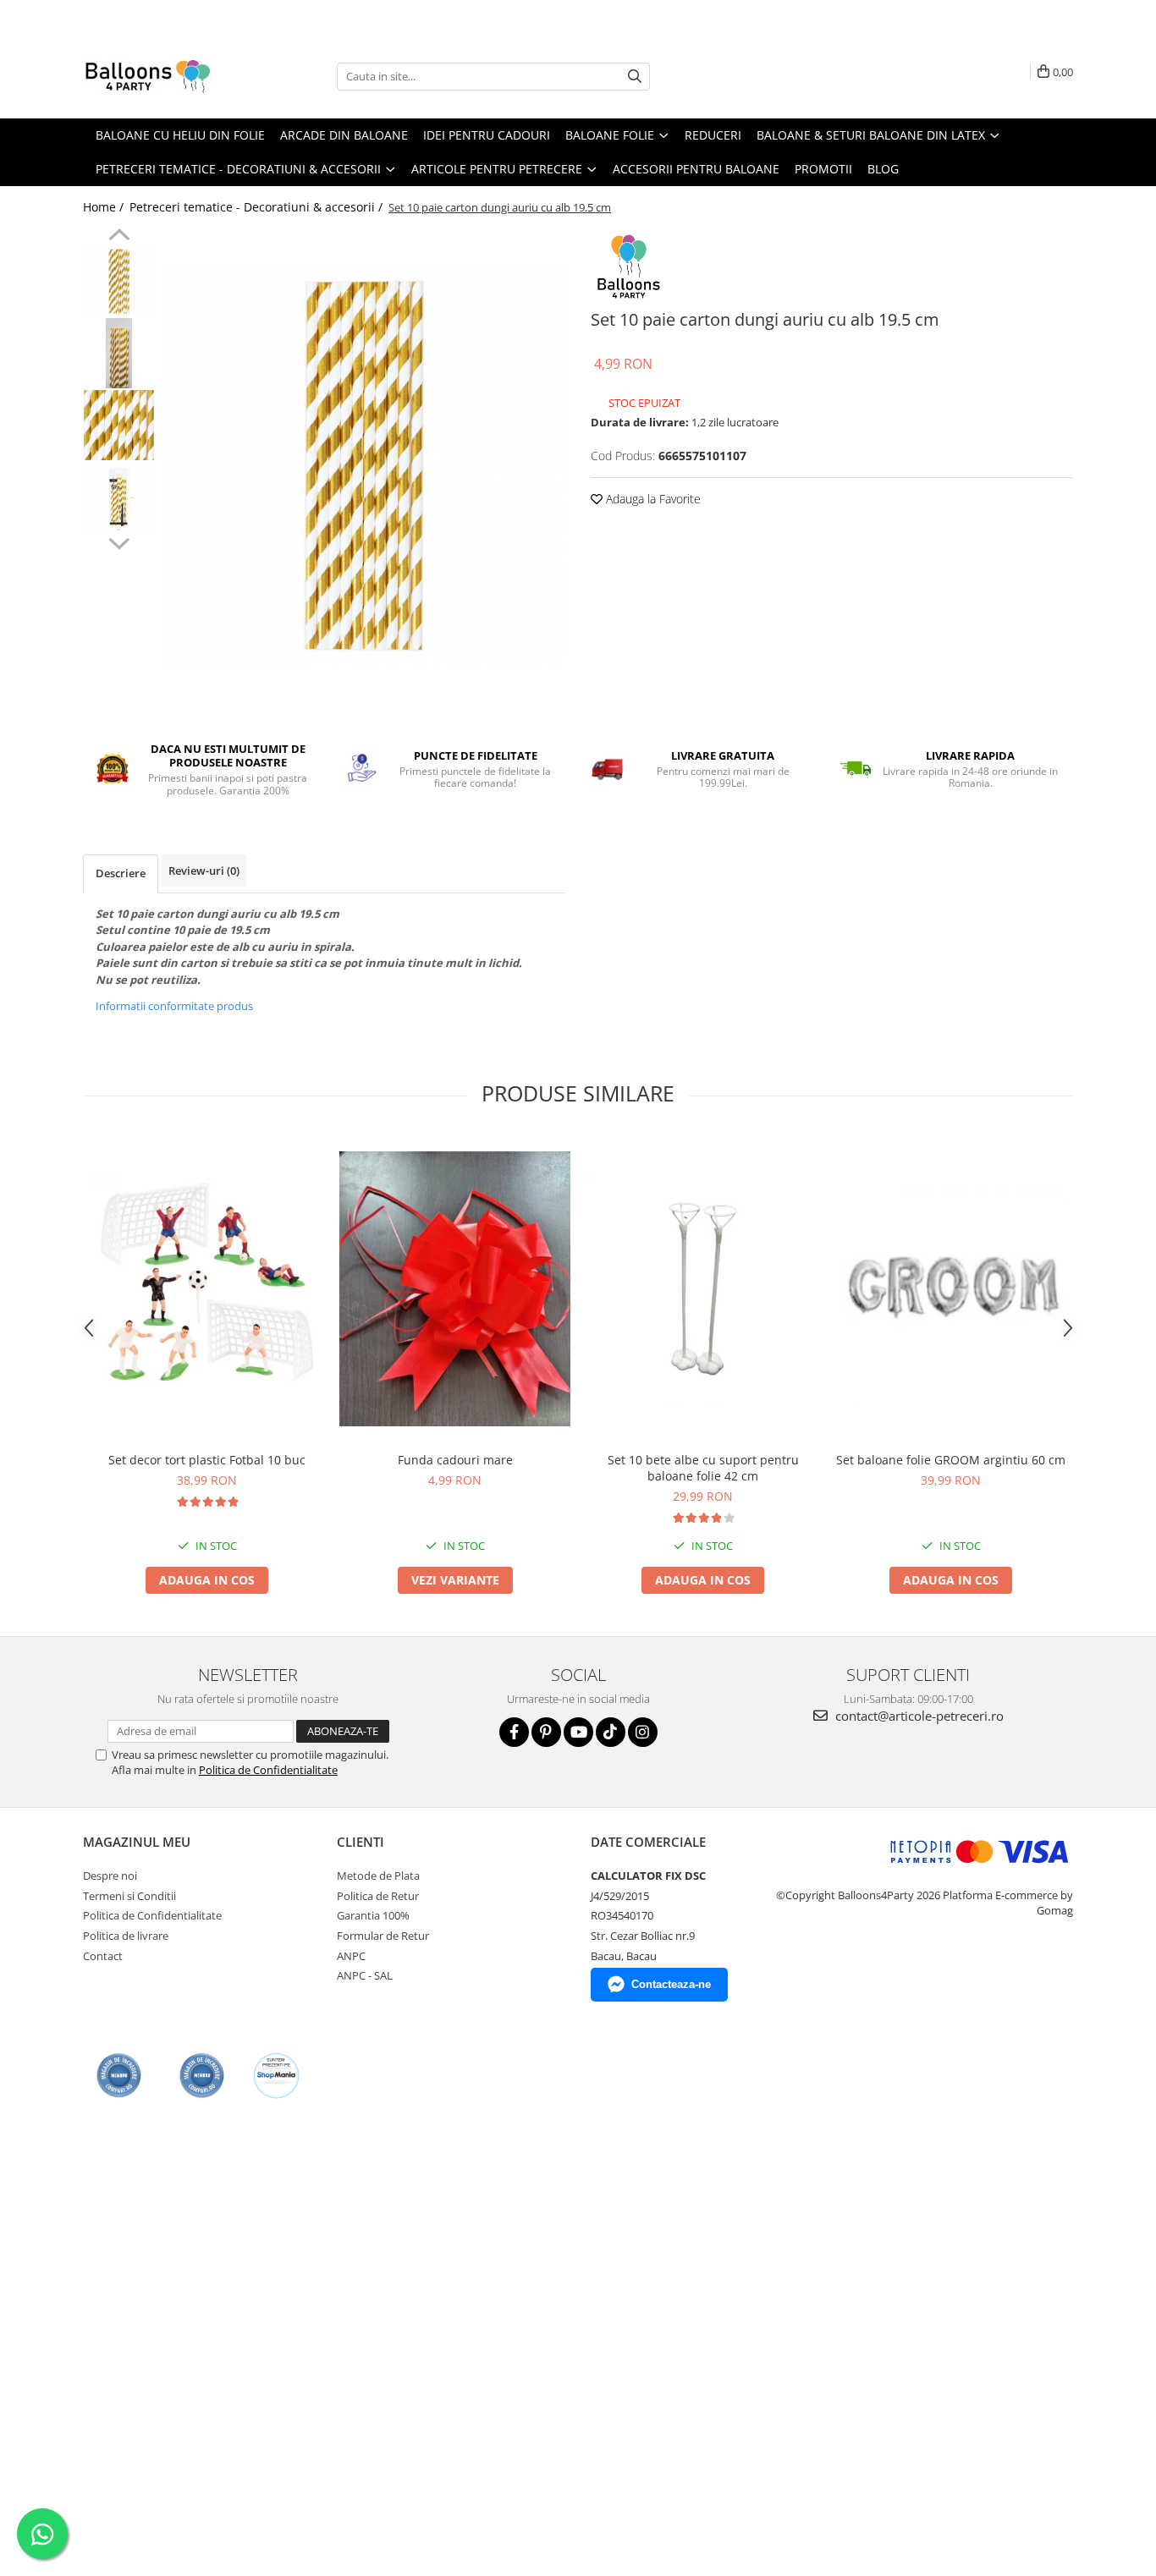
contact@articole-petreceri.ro (918, 1716)
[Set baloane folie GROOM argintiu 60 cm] (951, 1289)
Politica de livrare (126, 1936)
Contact (103, 1956)
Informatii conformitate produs (174, 1006)
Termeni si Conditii (129, 1896)
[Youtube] (578, 1732)
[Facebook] (514, 1732)
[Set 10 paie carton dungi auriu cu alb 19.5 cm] (364, 466)
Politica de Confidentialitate (268, 1770)
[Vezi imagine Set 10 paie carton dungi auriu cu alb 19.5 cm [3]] (119, 497)
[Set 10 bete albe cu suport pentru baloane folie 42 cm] (703, 1289)
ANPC (351, 1956)
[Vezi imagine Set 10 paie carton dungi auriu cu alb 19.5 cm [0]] (119, 281)
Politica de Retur (378, 1896)
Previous (119, 237)
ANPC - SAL (365, 1975)
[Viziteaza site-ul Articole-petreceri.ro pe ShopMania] (276, 2076)
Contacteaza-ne (671, 1984)
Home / (105, 207)
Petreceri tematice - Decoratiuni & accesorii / (258, 207)
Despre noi (110, 1876)
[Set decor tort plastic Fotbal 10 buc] (207, 1289)
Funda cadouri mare (455, 1460)
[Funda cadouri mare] (455, 1289)
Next (119, 541)
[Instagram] (643, 1732)
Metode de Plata (378, 1876)
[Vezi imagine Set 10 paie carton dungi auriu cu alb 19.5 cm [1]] (119, 353)
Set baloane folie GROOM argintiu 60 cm (951, 1460)
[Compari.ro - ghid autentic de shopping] (119, 2076)
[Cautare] (635, 77)
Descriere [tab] (121, 873)
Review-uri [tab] (204, 871)
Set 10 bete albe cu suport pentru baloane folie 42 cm (703, 1468)
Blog (883, 169)
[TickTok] (611, 1732)
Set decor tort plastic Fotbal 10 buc (207, 1460)
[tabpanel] (364, 466)
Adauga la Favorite (652, 499)
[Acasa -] (168, 76)
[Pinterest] (546, 1732)
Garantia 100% (373, 1915)
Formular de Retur (383, 1936)
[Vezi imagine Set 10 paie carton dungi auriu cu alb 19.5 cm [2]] (119, 425)
